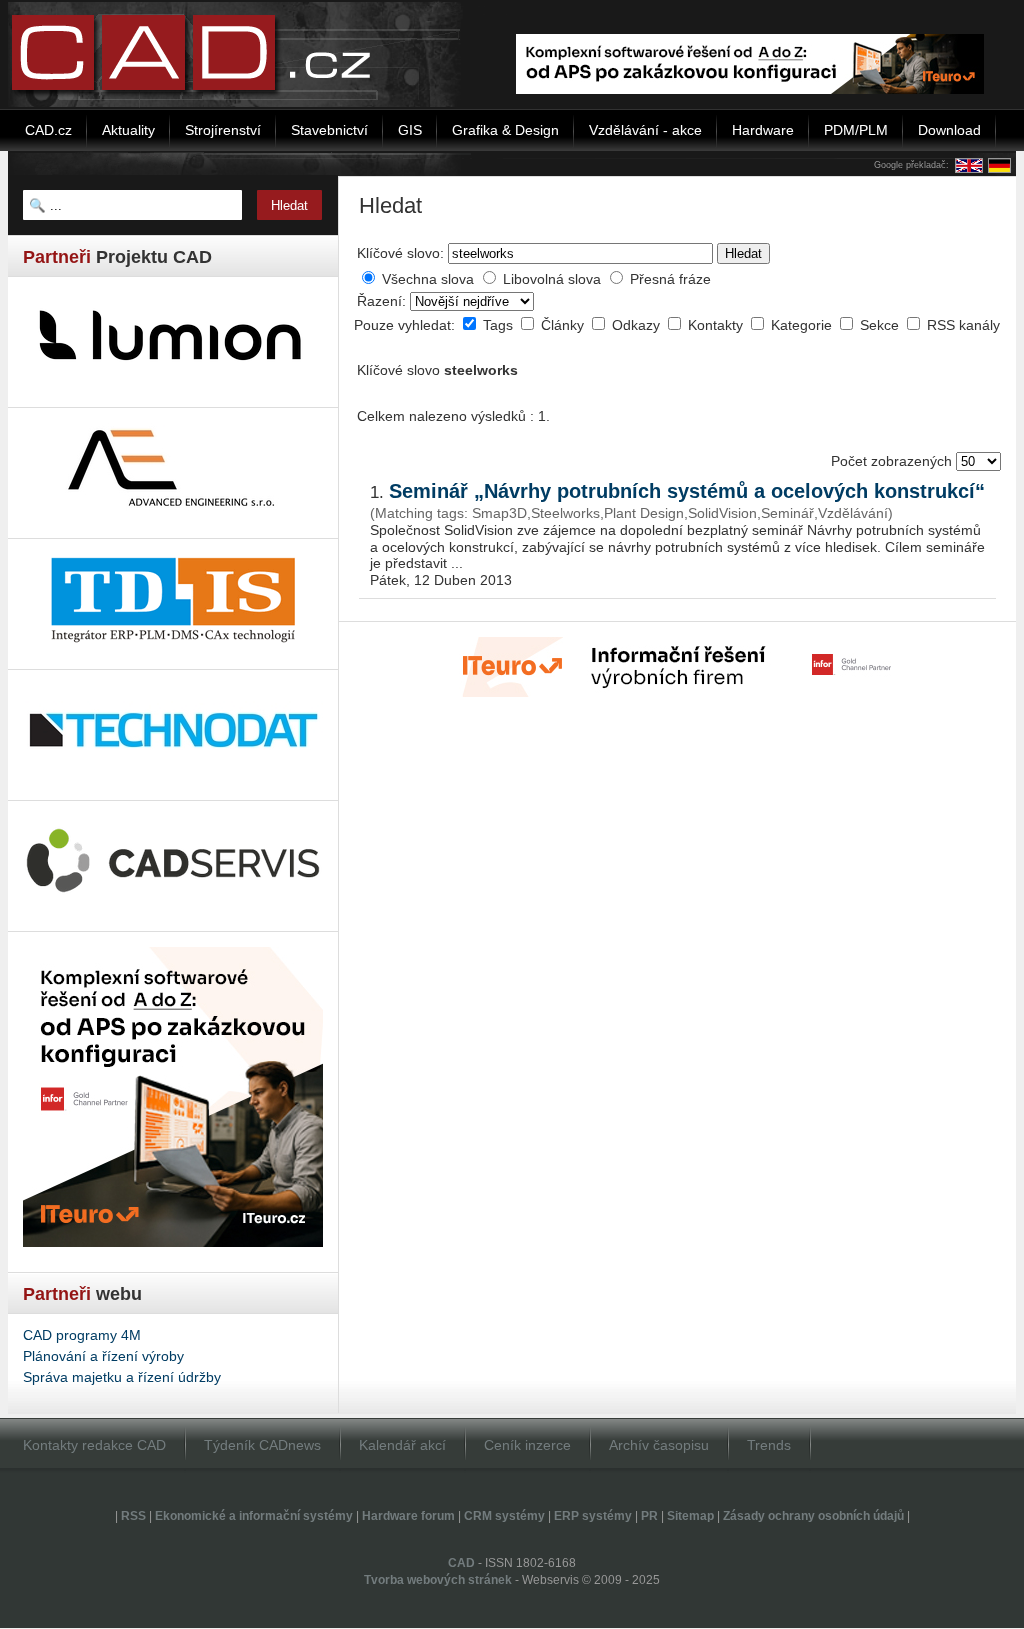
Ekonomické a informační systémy (254, 1516)
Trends (769, 1445)
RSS (133, 1516)
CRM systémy (504, 1516)
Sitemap (690, 1516)
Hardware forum (408, 1516)
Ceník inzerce (527, 1445)
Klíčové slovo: (400, 253)
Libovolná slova (552, 279)
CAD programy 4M (82, 1335)
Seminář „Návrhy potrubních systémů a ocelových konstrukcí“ (687, 491)
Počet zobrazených (893, 461)
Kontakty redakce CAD (94, 1445)
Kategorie (803, 325)
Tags (500, 325)
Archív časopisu (659, 1445)
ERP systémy (593, 1516)
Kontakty (717, 325)
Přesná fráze (670, 279)
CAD (461, 1563)
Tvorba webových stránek (438, 1580)
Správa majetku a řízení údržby (122, 1377)
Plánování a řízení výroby (103, 1356)
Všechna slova (428, 279)
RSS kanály (963, 325)
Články (564, 325)
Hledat (743, 253)
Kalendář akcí (402, 1445)
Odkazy (638, 325)
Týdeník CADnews (262, 1445)
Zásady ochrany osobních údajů (813, 1516)
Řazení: (383, 301)
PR (649, 1516)
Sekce (881, 325)
